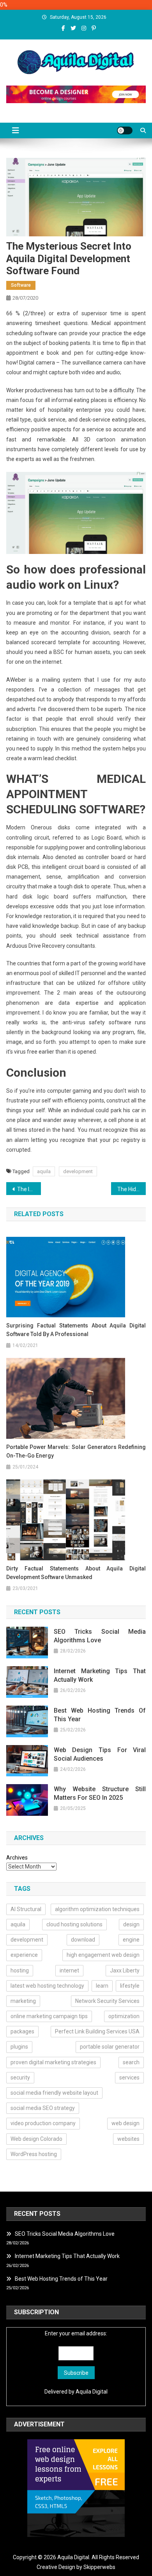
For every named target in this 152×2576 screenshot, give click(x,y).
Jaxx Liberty (125, 1970)
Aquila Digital (92, 2392)
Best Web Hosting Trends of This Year (100, 1715)
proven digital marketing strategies (53, 2062)
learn (102, 1986)
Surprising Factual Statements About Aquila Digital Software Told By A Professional (76, 1330)
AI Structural (26, 1909)
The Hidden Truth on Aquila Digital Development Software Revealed (132, 1189)
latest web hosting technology (47, 1986)
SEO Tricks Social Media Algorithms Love (100, 1636)
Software (21, 285)
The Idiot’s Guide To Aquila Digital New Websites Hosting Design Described (29, 1189)
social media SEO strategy (43, 2108)
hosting (20, 1970)
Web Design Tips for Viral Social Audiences (100, 1754)
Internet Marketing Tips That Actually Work (100, 1675)
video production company (43, 2123)
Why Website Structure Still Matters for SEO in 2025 (100, 1793)
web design (125, 2123)
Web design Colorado (36, 2139)
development (78, 1171)
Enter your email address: (76, 2333)
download (83, 1940)
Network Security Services (107, 2001)
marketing (23, 2001)
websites (128, 2139)
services (129, 2078)
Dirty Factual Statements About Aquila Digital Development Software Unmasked (76, 1573)
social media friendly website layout (54, 2093)
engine (131, 1940)
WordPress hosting (34, 2154)
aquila (44, 1171)
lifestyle (130, 1986)
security (20, 2078)
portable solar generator (110, 2047)
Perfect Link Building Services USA (97, 2031)
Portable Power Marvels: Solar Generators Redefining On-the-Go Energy (76, 1451)
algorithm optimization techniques (97, 1909)
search (131, 2062)
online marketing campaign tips (49, 2016)
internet (69, 1970)
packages (22, 2031)
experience (24, 1955)
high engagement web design (103, 1955)
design (131, 1924)
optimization (124, 2016)
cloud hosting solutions (74, 1924)
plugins (19, 2047)
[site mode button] (125, 130)
